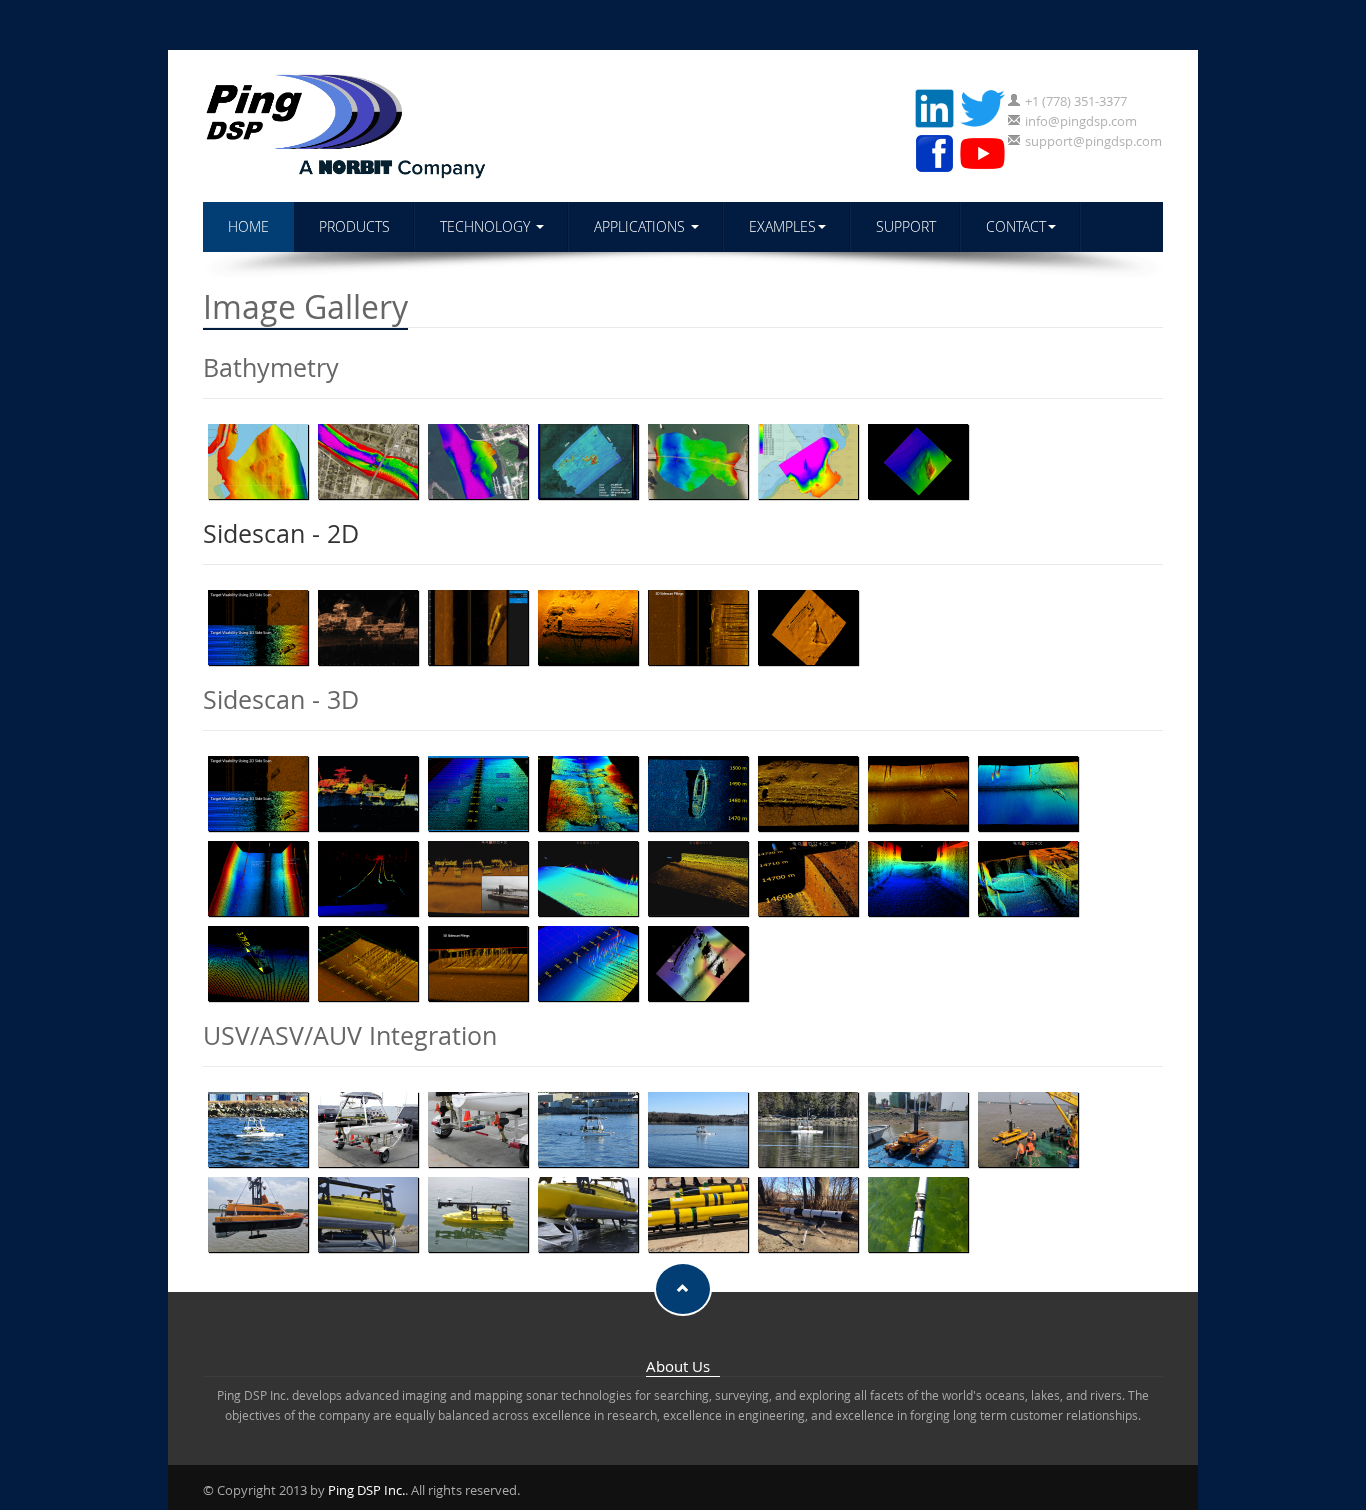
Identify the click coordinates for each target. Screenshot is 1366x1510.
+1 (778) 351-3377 (1076, 101)
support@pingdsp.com (1093, 141)
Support (906, 226)
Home (248, 226)
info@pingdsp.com (1081, 121)
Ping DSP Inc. (366, 1490)
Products (354, 226)
